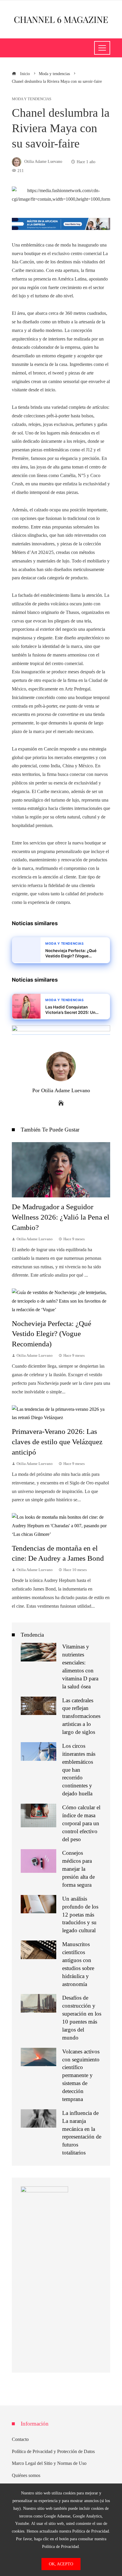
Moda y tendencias (32, 99)
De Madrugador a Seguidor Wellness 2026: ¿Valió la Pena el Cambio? (61, 1217)
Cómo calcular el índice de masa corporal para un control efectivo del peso (81, 1823)
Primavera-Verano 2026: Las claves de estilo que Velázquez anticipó (57, 1442)
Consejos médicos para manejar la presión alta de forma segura (78, 1869)
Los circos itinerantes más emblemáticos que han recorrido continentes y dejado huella (79, 1770)
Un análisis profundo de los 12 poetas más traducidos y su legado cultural (80, 1915)
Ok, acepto (61, 2564)
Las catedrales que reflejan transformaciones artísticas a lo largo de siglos (81, 1716)
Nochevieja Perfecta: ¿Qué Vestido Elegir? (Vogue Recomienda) (52, 1334)
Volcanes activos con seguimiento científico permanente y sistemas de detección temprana (81, 2075)
